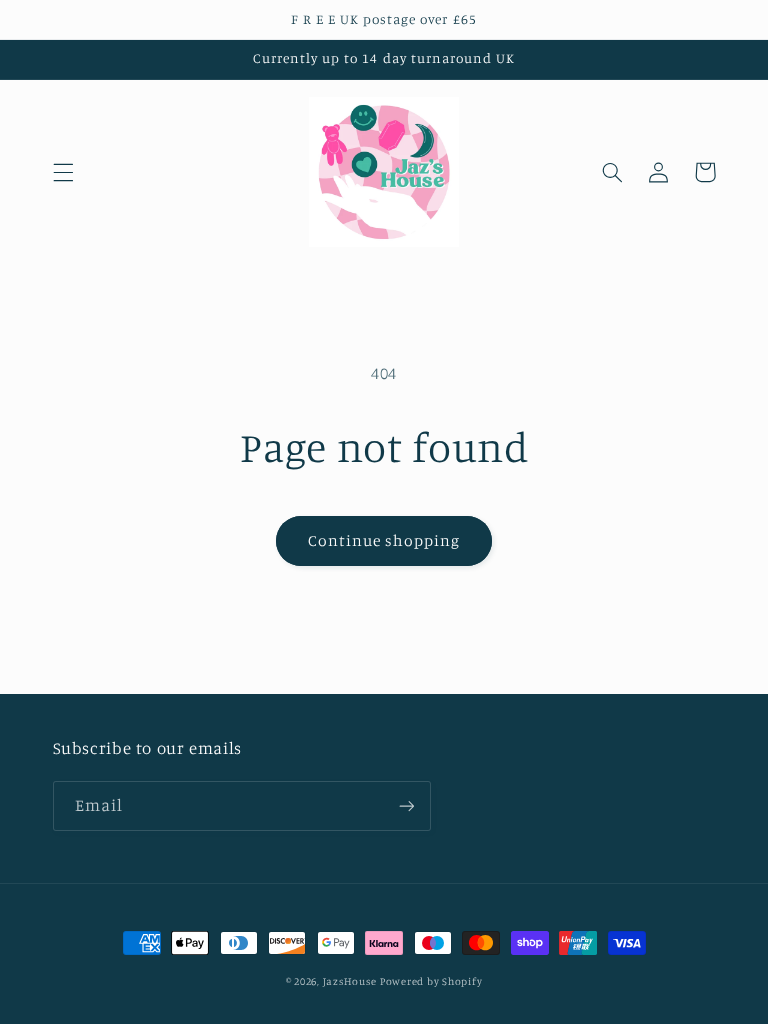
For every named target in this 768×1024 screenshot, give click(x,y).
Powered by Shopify (431, 981)
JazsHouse (350, 981)
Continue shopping (384, 540)
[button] (63, 172)
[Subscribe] (406, 805)
